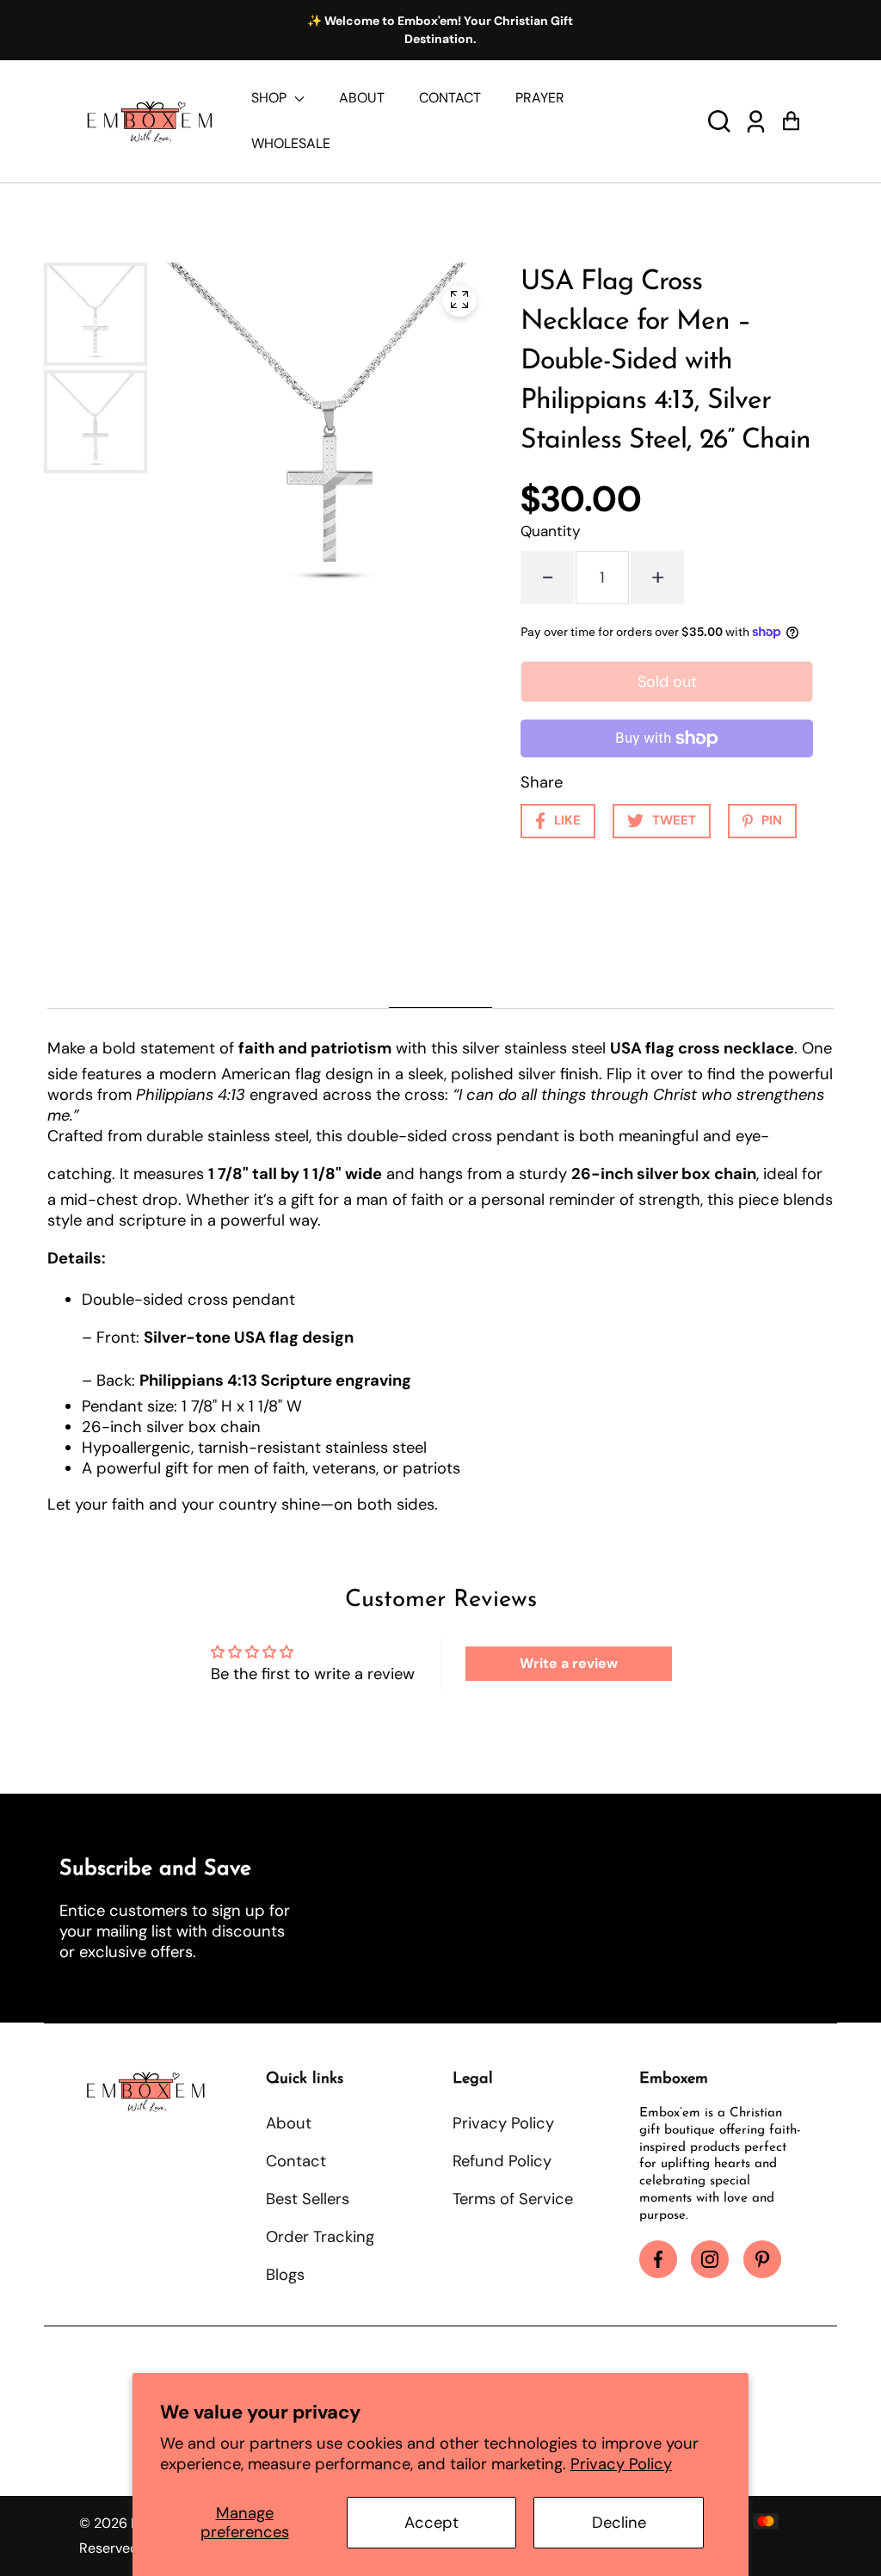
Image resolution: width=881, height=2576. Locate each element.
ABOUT (362, 98)
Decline (619, 2523)
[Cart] (791, 121)
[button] (719, 121)
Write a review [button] (569, 1663)
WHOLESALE (291, 143)
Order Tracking (320, 2237)
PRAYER (540, 98)
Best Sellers (308, 2199)
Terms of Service (513, 2199)
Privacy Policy (621, 2464)
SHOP (271, 98)
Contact (296, 2161)
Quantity (551, 531)
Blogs (285, 2275)
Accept (431, 2523)
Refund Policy (502, 2161)
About (289, 2123)
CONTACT (450, 98)
